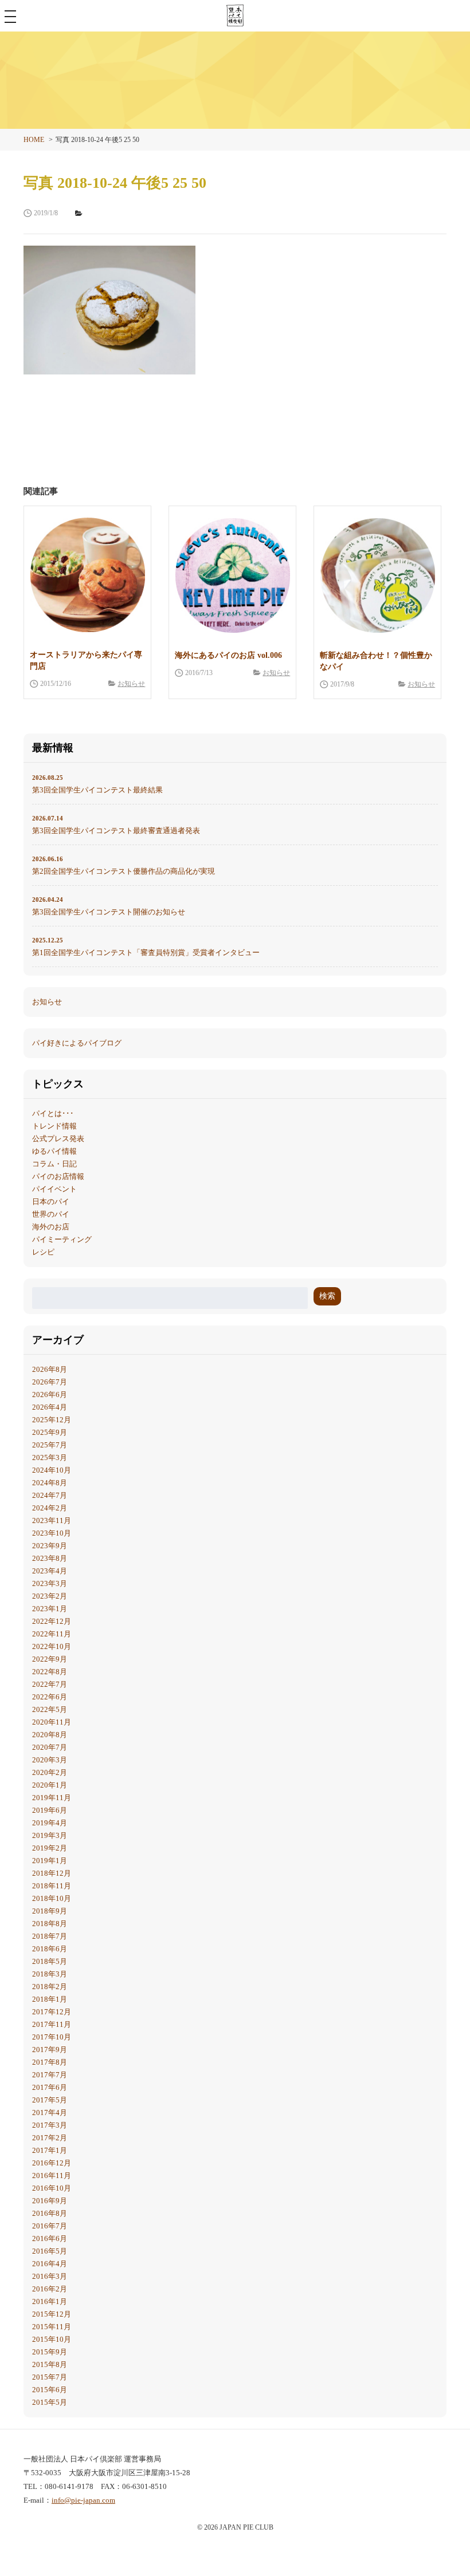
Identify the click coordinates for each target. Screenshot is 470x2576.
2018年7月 (50, 1936)
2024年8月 (50, 1483)
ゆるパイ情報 (54, 1151)
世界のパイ (51, 1214)
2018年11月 (52, 1886)
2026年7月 (50, 1382)
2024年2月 (50, 1508)
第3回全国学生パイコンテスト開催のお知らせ (109, 906)
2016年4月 (50, 2264)
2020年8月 (50, 1735)
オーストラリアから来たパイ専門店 (86, 660)
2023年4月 (50, 1571)
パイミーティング (62, 1239)
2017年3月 (50, 2125)
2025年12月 (52, 1420)
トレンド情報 (54, 1126)
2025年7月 (50, 1445)
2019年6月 (50, 1810)
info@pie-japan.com (83, 2500)
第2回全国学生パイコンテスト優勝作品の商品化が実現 (124, 865)
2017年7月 (50, 2075)
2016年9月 (50, 2201)
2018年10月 (52, 1898)
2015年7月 (50, 2377)
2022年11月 (52, 1634)
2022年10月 (52, 1646)
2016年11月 (52, 2175)
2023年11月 (52, 1520)
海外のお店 (51, 1227)
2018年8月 (50, 1924)
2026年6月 (50, 1394)
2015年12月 (52, 2314)
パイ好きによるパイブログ (77, 1043)
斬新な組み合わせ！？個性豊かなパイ (376, 661)
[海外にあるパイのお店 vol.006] (232, 575)
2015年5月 (50, 2402)
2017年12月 (52, 2012)
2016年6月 (50, 2238)
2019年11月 (52, 1798)
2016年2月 (50, 2289)
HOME (34, 140)
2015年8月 (50, 2364)
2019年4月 (50, 1823)
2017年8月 (50, 2062)
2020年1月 (50, 1785)
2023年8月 (50, 1558)
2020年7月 (50, 1747)
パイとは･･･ (53, 1113)
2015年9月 (50, 2352)
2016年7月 (50, 2226)
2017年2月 (50, 2138)
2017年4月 (50, 2113)
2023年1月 (50, 1609)
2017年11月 (52, 2024)
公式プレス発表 (58, 1139)
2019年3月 (50, 1835)
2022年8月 (50, 1672)
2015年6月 (50, 2390)
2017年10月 (52, 2037)
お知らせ (131, 684)
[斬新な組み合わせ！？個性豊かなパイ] (377, 575)
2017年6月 (50, 2087)
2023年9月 (50, 1546)
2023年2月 (50, 1596)
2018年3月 (50, 1974)
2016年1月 (50, 2301)
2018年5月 (50, 1961)
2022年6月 (50, 1697)
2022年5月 (50, 1709)
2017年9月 (50, 2050)
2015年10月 (52, 2339)
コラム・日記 (54, 1164)
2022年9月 (50, 1659)
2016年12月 (52, 2163)
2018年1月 (50, 1999)
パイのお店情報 (58, 1176)
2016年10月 (52, 2188)
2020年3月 (50, 1760)
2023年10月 (52, 1533)
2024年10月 (52, 1470)
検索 (327, 1296)
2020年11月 (52, 1722)
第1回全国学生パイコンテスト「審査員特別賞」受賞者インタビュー (146, 947)
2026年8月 (50, 1369)
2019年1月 (50, 1861)
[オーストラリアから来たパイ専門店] (87, 575)
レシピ (43, 1252)
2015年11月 (52, 2327)
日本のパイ (51, 1202)
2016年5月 (50, 2251)
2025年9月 (50, 1432)
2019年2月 (50, 1848)
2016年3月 (50, 2276)
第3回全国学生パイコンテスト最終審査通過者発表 (116, 825)
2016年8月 (50, 2213)
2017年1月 (50, 2150)
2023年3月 (50, 1583)
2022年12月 (52, 1621)
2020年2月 (50, 1772)
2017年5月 (50, 2100)
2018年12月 (52, 1873)
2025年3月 (50, 1457)
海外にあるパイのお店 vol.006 (228, 655)
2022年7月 (50, 1684)
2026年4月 (50, 1407)
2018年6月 (50, 1949)
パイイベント (54, 1189)
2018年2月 (50, 1987)
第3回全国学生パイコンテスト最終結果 (97, 784)
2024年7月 (50, 1495)
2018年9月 (50, 1911)
